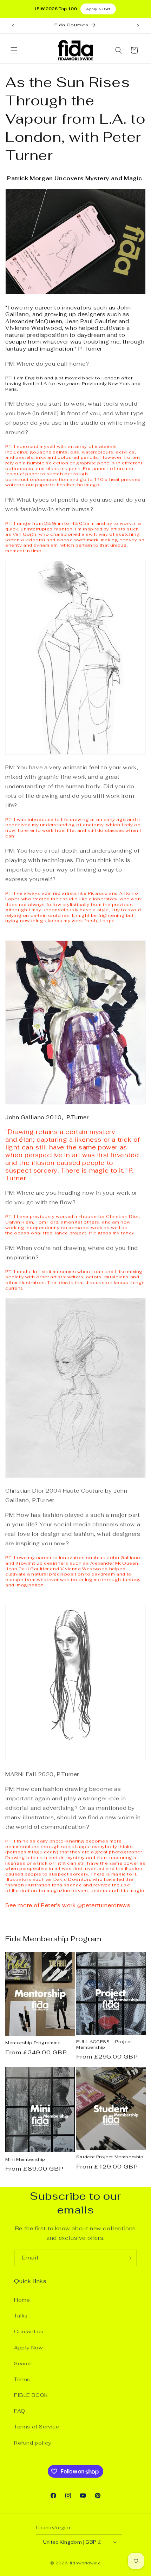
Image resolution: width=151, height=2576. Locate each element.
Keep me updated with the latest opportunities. (81, 1299)
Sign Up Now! (75, 1324)
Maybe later (76, 1349)
